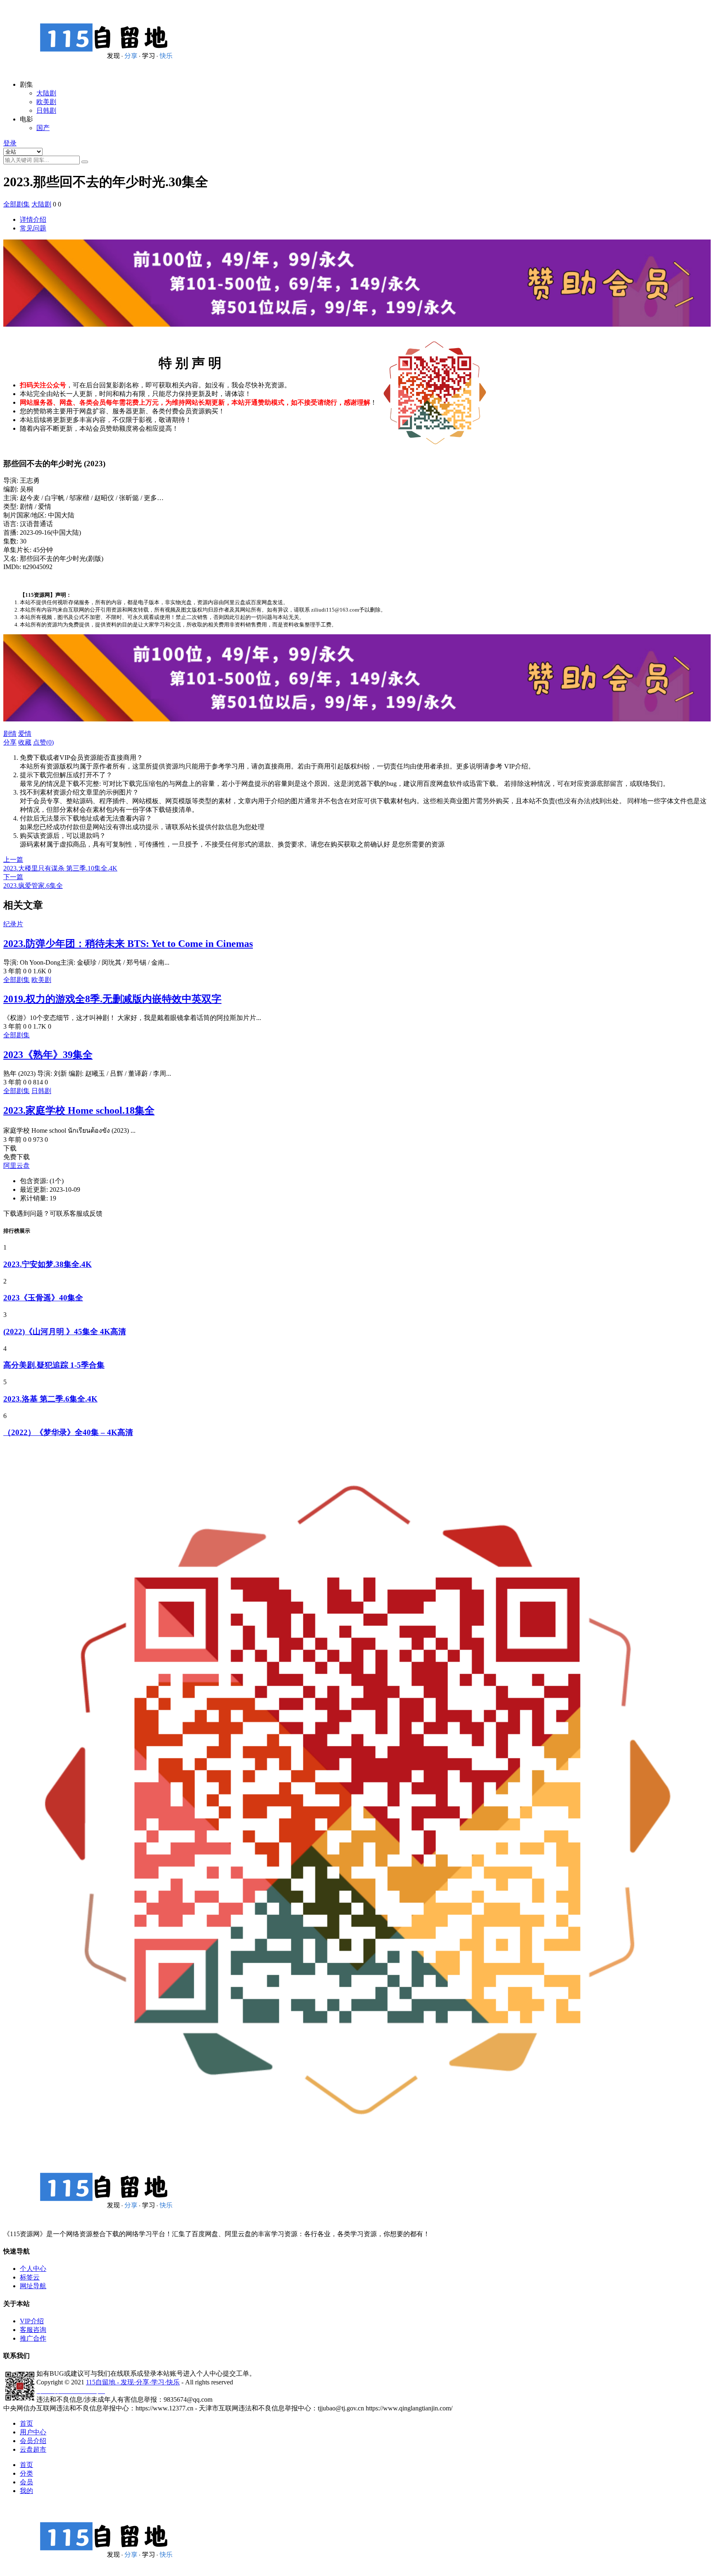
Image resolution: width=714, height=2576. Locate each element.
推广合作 (33, 2338)
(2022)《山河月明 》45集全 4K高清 (65, 1332)
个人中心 (33, 2269)
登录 (10, 143)
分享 (10, 742)
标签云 (30, 2277)
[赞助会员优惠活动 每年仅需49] (357, 331)
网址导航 (33, 2286)
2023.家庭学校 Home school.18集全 (79, 1110)
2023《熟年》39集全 (48, 1055)
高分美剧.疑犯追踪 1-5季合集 (54, 1365)
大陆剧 (46, 93)
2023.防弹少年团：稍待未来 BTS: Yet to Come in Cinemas (128, 944)
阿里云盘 (17, 1166)
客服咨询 (33, 2330)
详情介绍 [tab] (33, 219)
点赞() (43, 742)
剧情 (10, 734)
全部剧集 (17, 204)
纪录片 (13, 924)
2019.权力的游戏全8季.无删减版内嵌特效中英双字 (112, 999)
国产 (43, 128)
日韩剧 (46, 110)
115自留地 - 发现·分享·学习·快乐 (133, 2382)
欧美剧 (46, 102)
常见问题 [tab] (33, 228)
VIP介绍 (32, 2321)
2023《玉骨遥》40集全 (43, 1298)
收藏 (25, 742)
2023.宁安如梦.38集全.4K (48, 1264)
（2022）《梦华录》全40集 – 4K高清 (68, 1432)
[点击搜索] (85, 162)
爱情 (25, 734)
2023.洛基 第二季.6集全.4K (50, 1399)
